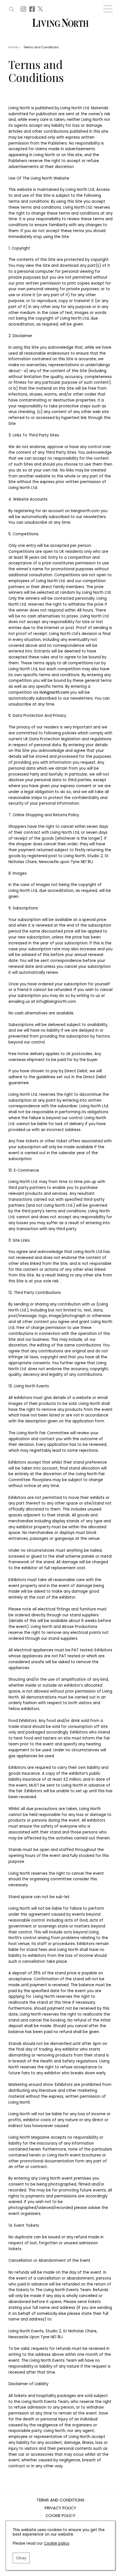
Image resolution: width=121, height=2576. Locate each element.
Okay (21, 2558)
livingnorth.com (54, 692)
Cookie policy (57, 2543)
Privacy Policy (60, 2508)
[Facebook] (33, 11)
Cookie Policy (60, 2516)
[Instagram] (24, 11)
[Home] (60, 23)
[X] (41, 11)
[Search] (12, 9)
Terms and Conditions (60, 2500)
